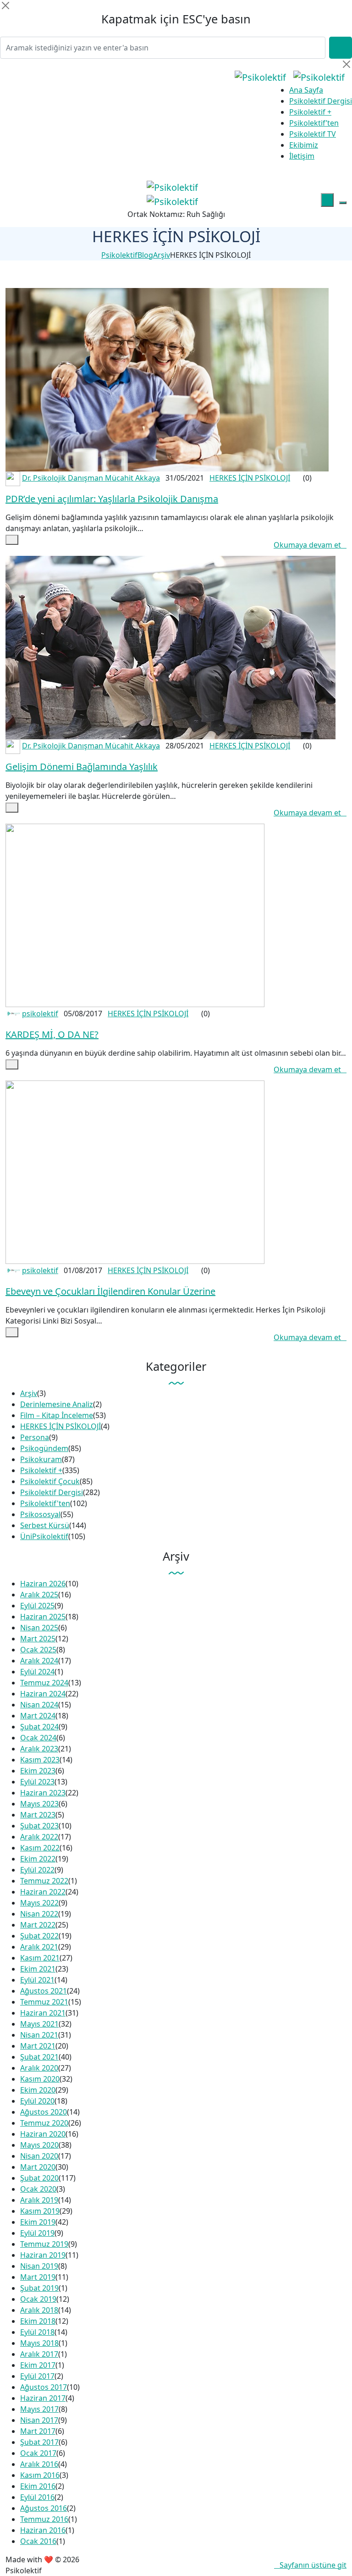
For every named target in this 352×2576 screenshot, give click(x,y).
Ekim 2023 (38, 1771)
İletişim (302, 156)
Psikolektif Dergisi (321, 101)
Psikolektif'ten (45, 1503)
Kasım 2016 (40, 2475)
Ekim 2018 (38, 2321)
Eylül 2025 (37, 1606)
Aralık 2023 (39, 1749)
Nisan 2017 (39, 2420)
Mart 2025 (38, 1639)
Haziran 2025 (43, 1617)
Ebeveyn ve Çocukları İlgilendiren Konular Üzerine (110, 1291)
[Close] (5, 6)
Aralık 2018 (39, 2310)
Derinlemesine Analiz (57, 1404)
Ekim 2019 (38, 2222)
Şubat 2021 (39, 2057)
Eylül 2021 (37, 1980)
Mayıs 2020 (39, 2145)
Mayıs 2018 (39, 2343)
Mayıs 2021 (39, 2024)
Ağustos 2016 (44, 2508)
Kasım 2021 (40, 1958)
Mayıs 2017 (39, 2409)
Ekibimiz (304, 145)
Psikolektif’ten (314, 123)
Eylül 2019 (37, 2233)
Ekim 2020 (38, 2090)
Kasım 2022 (40, 1848)
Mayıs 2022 (39, 1903)
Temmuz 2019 (44, 2244)
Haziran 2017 (43, 2398)
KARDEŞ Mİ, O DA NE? (52, 1034)
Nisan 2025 (39, 1628)
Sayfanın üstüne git (313, 2565)
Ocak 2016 (38, 2541)
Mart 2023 (38, 1815)
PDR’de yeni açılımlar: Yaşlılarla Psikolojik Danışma (112, 499)
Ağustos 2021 (44, 1991)
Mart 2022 (38, 1925)
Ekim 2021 (38, 1969)
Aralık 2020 (39, 2068)
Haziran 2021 (43, 2013)
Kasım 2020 (40, 2079)
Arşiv (29, 1393)
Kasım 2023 (40, 1760)
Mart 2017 (38, 2431)
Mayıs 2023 (39, 1804)
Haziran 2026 (43, 1584)
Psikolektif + (310, 112)
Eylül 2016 (37, 2497)
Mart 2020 (38, 2167)
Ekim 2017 (38, 2365)
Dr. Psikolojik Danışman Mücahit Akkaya (91, 478)
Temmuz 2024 (44, 1683)
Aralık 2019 (39, 2200)
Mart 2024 (38, 1716)
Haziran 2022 (43, 1892)
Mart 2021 (38, 2046)
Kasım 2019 (40, 2211)
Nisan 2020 (39, 2156)
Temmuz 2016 (44, 2519)
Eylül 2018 (37, 2332)
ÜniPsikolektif (44, 1536)
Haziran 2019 (43, 2255)
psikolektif (40, 1014)
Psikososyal (40, 1514)
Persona (35, 1437)
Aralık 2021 (39, 1947)
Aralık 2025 (39, 1595)
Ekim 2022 (38, 1859)
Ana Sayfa (306, 90)
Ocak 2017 (38, 2453)
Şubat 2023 (39, 1826)
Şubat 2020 (39, 2178)
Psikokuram (41, 1459)
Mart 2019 (38, 2277)
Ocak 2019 (38, 2299)
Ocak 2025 (38, 1650)
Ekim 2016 (38, 2486)
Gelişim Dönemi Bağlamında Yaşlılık (82, 767)
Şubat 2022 (39, 1936)
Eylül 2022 (37, 1870)
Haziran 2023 (43, 1793)
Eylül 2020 (37, 2101)
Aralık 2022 (39, 1837)
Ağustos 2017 (44, 2387)
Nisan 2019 (39, 2266)
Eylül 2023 (37, 1782)
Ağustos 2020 (44, 2112)
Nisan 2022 (39, 1914)
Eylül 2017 (37, 2376)
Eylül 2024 (37, 1672)
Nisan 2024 (39, 1705)
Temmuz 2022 (44, 1881)
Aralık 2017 (39, 2354)
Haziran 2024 (43, 1694)
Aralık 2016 (39, 2464)
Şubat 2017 (39, 2442)
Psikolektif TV (313, 134)
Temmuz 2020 (44, 2123)
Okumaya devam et (307, 545)
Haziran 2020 (43, 2134)
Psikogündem (44, 1448)
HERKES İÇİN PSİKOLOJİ (250, 478)
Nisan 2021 (39, 2035)
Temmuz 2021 (44, 2002)
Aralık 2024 (39, 1661)
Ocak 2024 (38, 1738)
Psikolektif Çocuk (50, 1481)
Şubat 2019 (39, 2288)
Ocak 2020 (38, 2189)
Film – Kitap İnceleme (57, 1415)
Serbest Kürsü (45, 1525)
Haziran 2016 (43, 2530)
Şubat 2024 (39, 1727)
